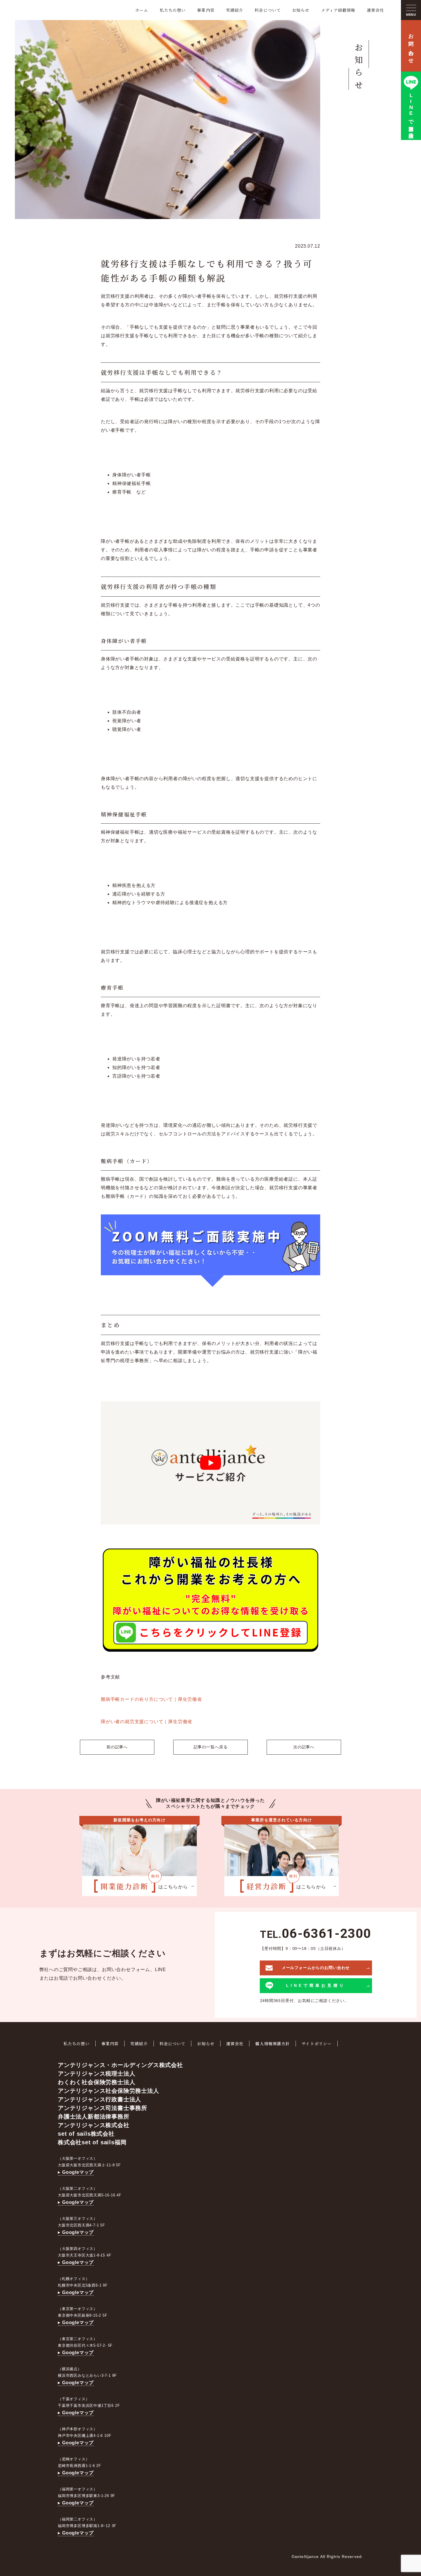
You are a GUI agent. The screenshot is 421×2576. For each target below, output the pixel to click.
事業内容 (206, 10)
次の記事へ (304, 1747)
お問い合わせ (411, 46)
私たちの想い (173, 10)
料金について (268, 10)
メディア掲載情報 (338, 10)
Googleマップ (78, 2172)
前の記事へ (117, 1747)
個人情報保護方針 (273, 2044)
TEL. (316, 1935)
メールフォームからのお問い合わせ (316, 1968)
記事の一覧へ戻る (211, 1747)
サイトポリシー (317, 2044)
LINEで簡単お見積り (411, 114)
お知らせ (301, 10)
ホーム (142, 10)
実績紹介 (235, 10)
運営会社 (375, 10)
